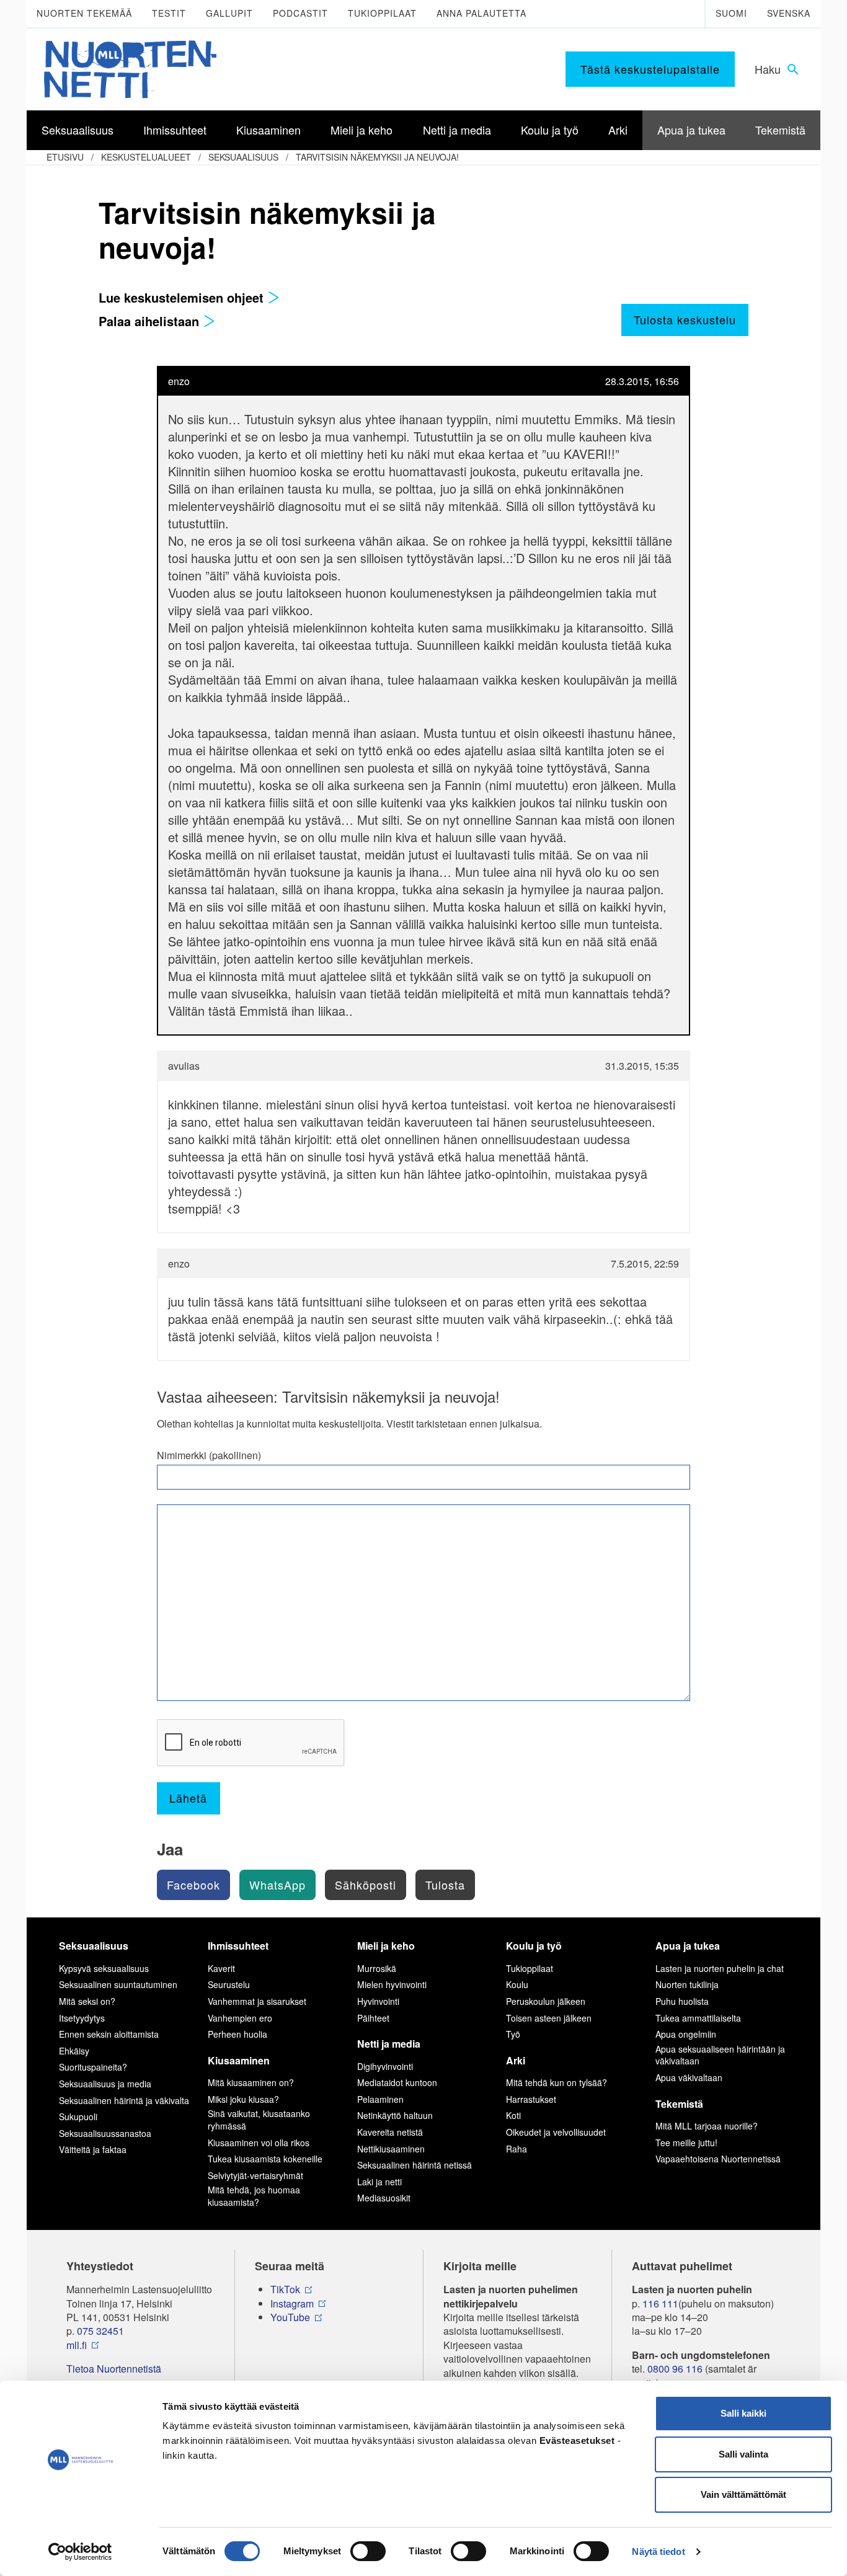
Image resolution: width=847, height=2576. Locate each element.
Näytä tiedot (658, 2552)
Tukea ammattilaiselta (698, 2018)
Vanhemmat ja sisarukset (257, 2001)
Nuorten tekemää (84, 13)
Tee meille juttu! (686, 2143)
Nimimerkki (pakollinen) (209, 1455)
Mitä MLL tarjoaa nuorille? (707, 2126)
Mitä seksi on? (87, 2001)
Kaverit (221, 1968)
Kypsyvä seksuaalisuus (104, 1968)
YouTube (290, 2317)
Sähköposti (366, 1885)
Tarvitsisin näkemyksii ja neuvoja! (377, 157)
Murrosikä (377, 1968)
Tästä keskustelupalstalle (650, 69)
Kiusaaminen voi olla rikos (259, 2143)
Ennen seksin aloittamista (109, 2034)
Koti (513, 2115)
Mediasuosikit (384, 2198)
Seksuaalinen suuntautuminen (118, 1984)
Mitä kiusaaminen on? (251, 2082)
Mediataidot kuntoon (397, 2082)
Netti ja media (389, 2044)
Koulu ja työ (534, 1946)
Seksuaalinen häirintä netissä (415, 2165)
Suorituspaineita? (93, 2067)
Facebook (193, 1885)
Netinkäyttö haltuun (395, 2115)
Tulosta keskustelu (685, 319)
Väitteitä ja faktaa (93, 2149)
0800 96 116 (675, 2369)
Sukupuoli (78, 2116)
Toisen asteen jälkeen (549, 2018)
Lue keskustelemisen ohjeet (183, 297)
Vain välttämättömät (743, 2494)
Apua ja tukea (688, 1946)
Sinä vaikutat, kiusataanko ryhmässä (259, 2120)
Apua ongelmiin (686, 2034)
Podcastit (300, 13)
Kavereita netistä (390, 2132)
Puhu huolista (682, 2001)
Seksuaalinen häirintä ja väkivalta (124, 2100)
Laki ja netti (379, 2182)
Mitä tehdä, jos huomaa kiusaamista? (254, 2196)
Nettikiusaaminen (391, 2149)
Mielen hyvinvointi (392, 1984)
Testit (169, 13)
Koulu (517, 1984)
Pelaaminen (380, 2099)
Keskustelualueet (146, 157)
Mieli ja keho (386, 1946)
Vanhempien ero (240, 2018)
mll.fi (77, 2345)
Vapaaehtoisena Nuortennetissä (718, 2159)
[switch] (368, 2551)
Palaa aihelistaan (151, 321)
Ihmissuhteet (238, 1946)
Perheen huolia (237, 2034)
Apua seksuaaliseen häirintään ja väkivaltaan (720, 2055)
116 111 (660, 2304)
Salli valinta (743, 2454)
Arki (516, 2060)
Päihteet (373, 2018)
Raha (517, 2149)
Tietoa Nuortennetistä (114, 2369)
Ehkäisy (74, 2051)
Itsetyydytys (82, 2018)
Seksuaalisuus (243, 157)
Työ (513, 2034)
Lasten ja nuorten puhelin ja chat (720, 1968)
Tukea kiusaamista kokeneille (265, 2159)
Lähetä (188, 1798)
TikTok (285, 2290)
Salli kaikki (743, 2413)
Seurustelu (229, 1984)
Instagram (292, 2304)
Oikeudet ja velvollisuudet (556, 2132)
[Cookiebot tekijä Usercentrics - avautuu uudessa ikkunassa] (80, 2552)
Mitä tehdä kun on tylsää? (557, 2082)
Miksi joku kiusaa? (243, 2099)
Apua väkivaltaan (689, 2077)
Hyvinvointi (378, 2001)
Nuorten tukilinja (687, 1984)
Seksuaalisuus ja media (105, 2084)
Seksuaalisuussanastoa (105, 2133)
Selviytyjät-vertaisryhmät (255, 2175)
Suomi (731, 13)
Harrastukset (531, 2099)
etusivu (65, 157)
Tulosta (445, 1885)
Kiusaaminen (239, 2060)
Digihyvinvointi (385, 2066)
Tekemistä (679, 2104)
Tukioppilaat (382, 13)
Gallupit (229, 13)
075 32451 (100, 2331)
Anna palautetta (481, 13)
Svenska (789, 13)
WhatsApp (277, 1885)
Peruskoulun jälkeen (546, 2001)
